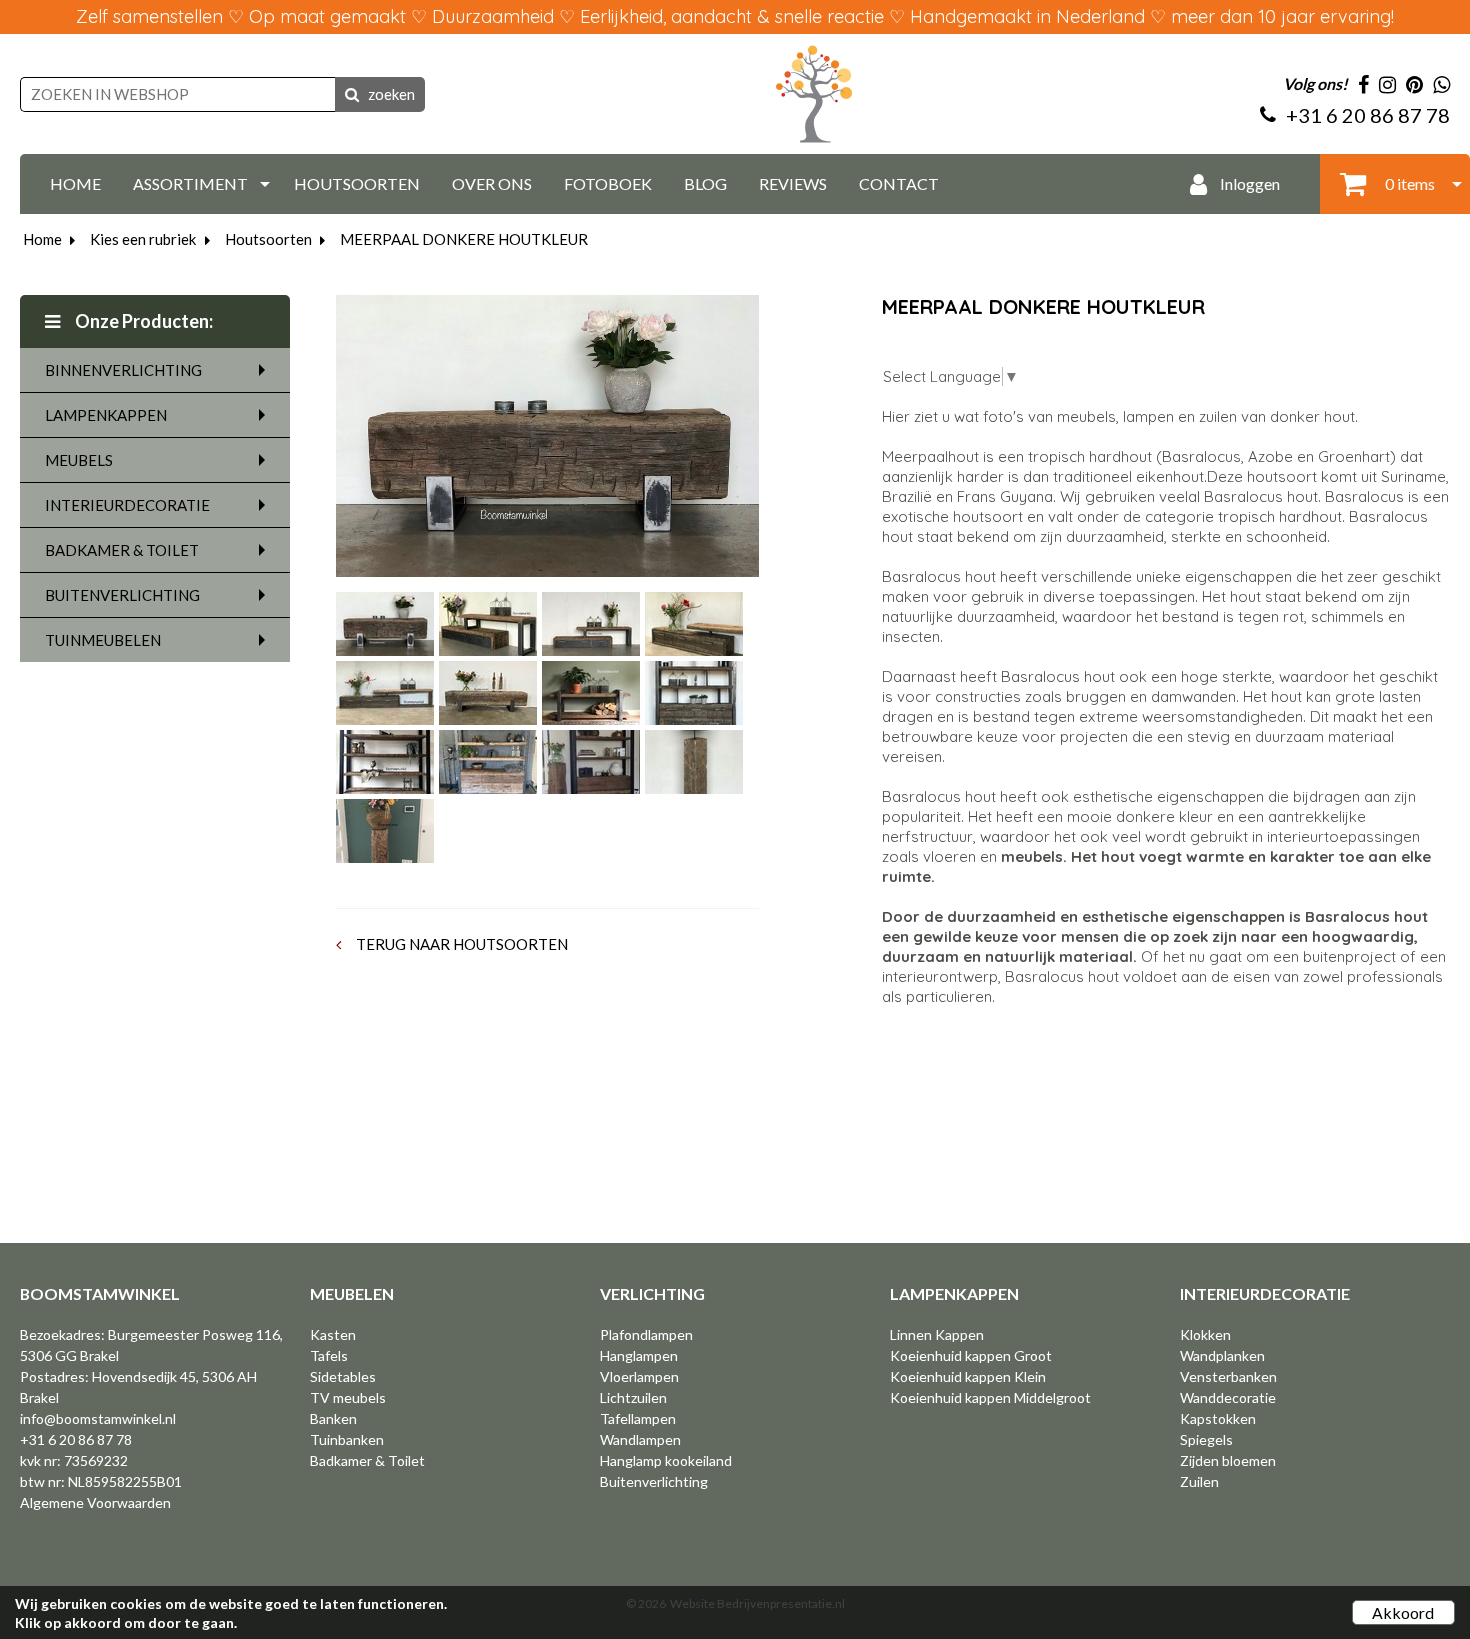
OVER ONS (492, 183)
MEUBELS (79, 460)
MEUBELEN (352, 1293)
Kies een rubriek (143, 239)
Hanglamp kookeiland (666, 1460)
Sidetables (343, 1376)
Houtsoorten (268, 239)
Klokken (1205, 1334)
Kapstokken (1218, 1418)
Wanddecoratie (1228, 1397)
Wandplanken (1222, 1355)
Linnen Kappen (937, 1334)
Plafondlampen (646, 1334)
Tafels (329, 1355)
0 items (1408, 183)
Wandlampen (640, 1439)
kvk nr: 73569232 (74, 1460)
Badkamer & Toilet (367, 1460)
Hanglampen (639, 1355)
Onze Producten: (142, 321)
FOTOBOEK (608, 183)
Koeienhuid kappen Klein (968, 1376)
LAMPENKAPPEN (106, 415)
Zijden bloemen (1228, 1460)
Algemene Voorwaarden (95, 1502)
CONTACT (899, 183)
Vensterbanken (1228, 1376)
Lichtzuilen (633, 1397)
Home (42, 239)
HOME (75, 183)
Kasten (333, 1334)
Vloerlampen (639, 1376)
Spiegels (1206, 1439)
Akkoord (1403, 1612)
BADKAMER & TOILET (122, 550)
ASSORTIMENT (190, 183)
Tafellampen (638, 1418)
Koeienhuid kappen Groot (971, 1355)
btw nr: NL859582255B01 (101, 1481)
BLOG (705, 183)
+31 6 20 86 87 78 (76, 1439)
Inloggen (1248, 183)
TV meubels (348, 1397)
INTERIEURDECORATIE (127, 505)
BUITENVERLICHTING (122, 595)
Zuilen (1199, 1481)
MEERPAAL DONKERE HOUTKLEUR (464, 239)
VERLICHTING (652, 1293)
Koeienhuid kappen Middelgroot (990, 1397)
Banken (333, 1418)
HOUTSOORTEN (357, 183)
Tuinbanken (347, 1439)
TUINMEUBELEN (103, 640)
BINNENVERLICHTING (123, 370)
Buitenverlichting (654, 1481)
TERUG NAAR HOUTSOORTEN (460, 944)
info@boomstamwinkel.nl (98, 1418)
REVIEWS (793, 183)
